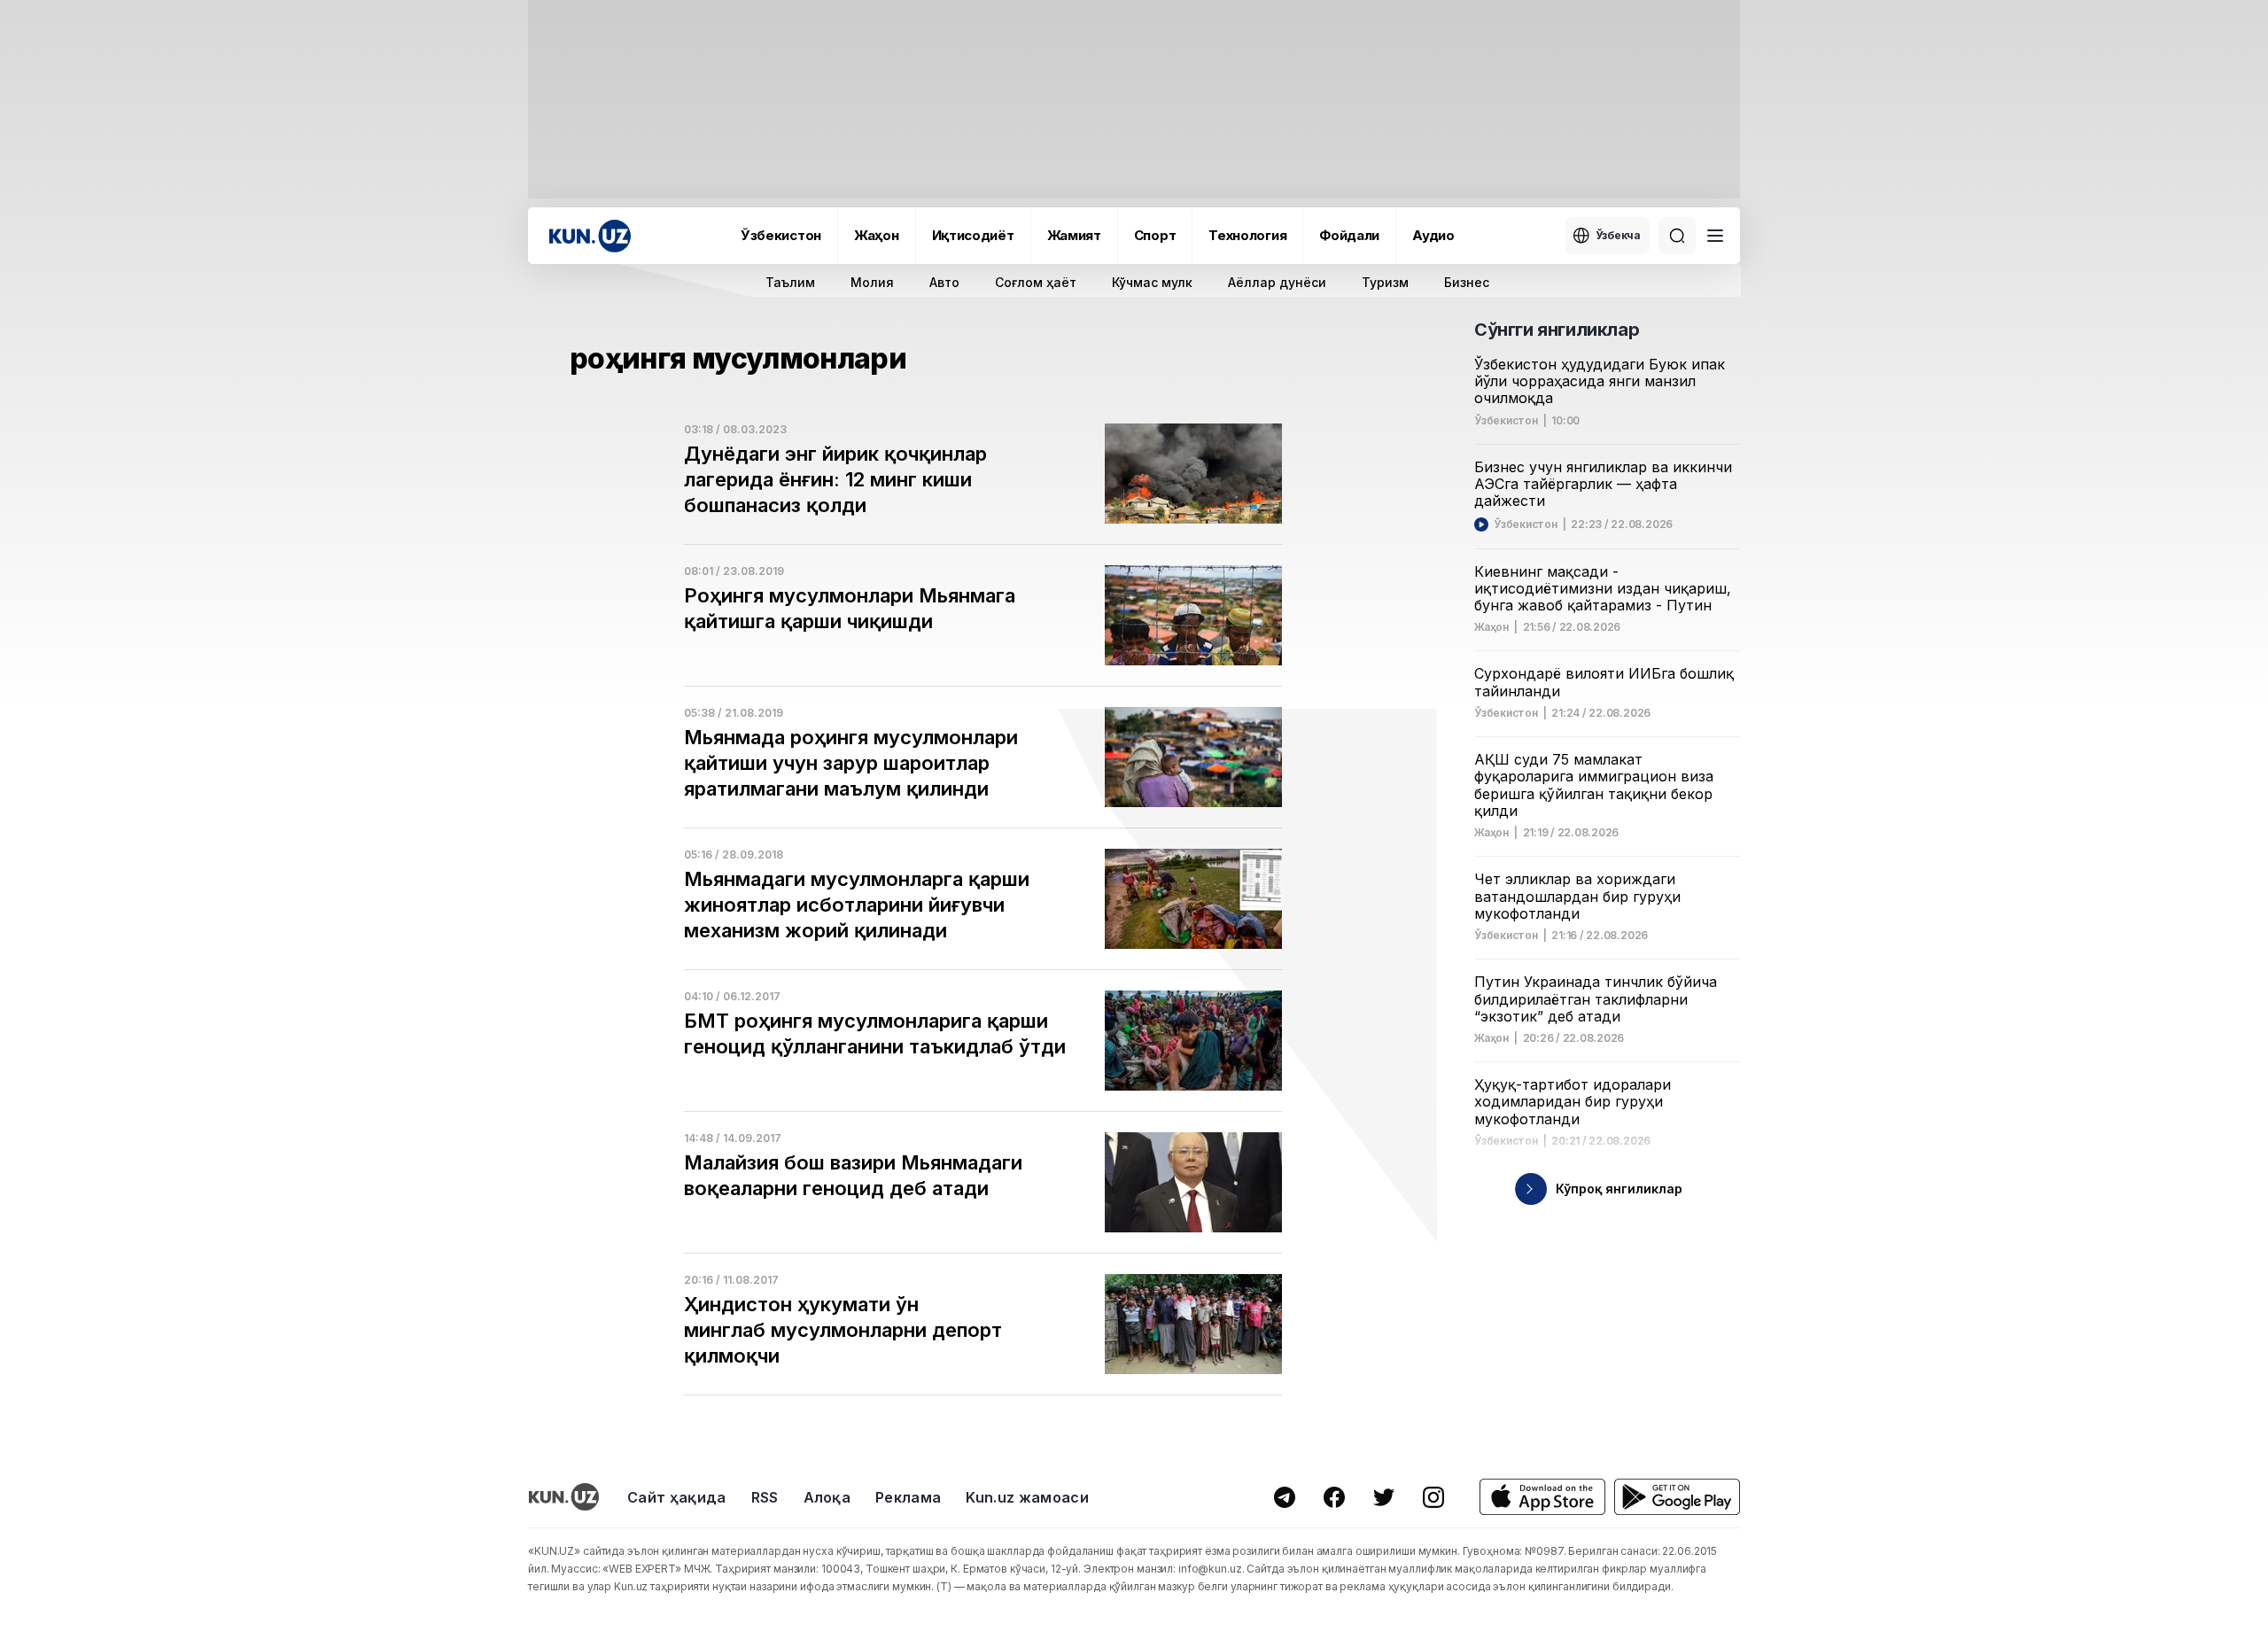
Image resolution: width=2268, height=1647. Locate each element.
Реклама (908, 1497)
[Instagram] (1433, 1497)
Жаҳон (877, 235)
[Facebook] (1334, 1497)
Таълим (790, 282)
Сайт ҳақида (677, 1497)
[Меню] (1715, 236)
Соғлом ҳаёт (1036, 282)
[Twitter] (1384, 1497)
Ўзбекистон (781, 235)
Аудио (1433, 235)
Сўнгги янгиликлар (1557, 330)
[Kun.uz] (590, 236)
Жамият (1074, 235)
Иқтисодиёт (973, 235)
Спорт (1155, 235)
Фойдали (1349, 235)
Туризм (1385, 282)
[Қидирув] (1677, 236)
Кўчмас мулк (1152, 282)
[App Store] (1542, 1497)
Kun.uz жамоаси (1027, 1497)
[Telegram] (1285, 1497)
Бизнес (1467, 282)
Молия (872, 282)
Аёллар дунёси (1277, 282)
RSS (765, 1497)
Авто (944, 282)
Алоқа (827, 1497)
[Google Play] (1677, 1497)
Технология (1247, 235)
